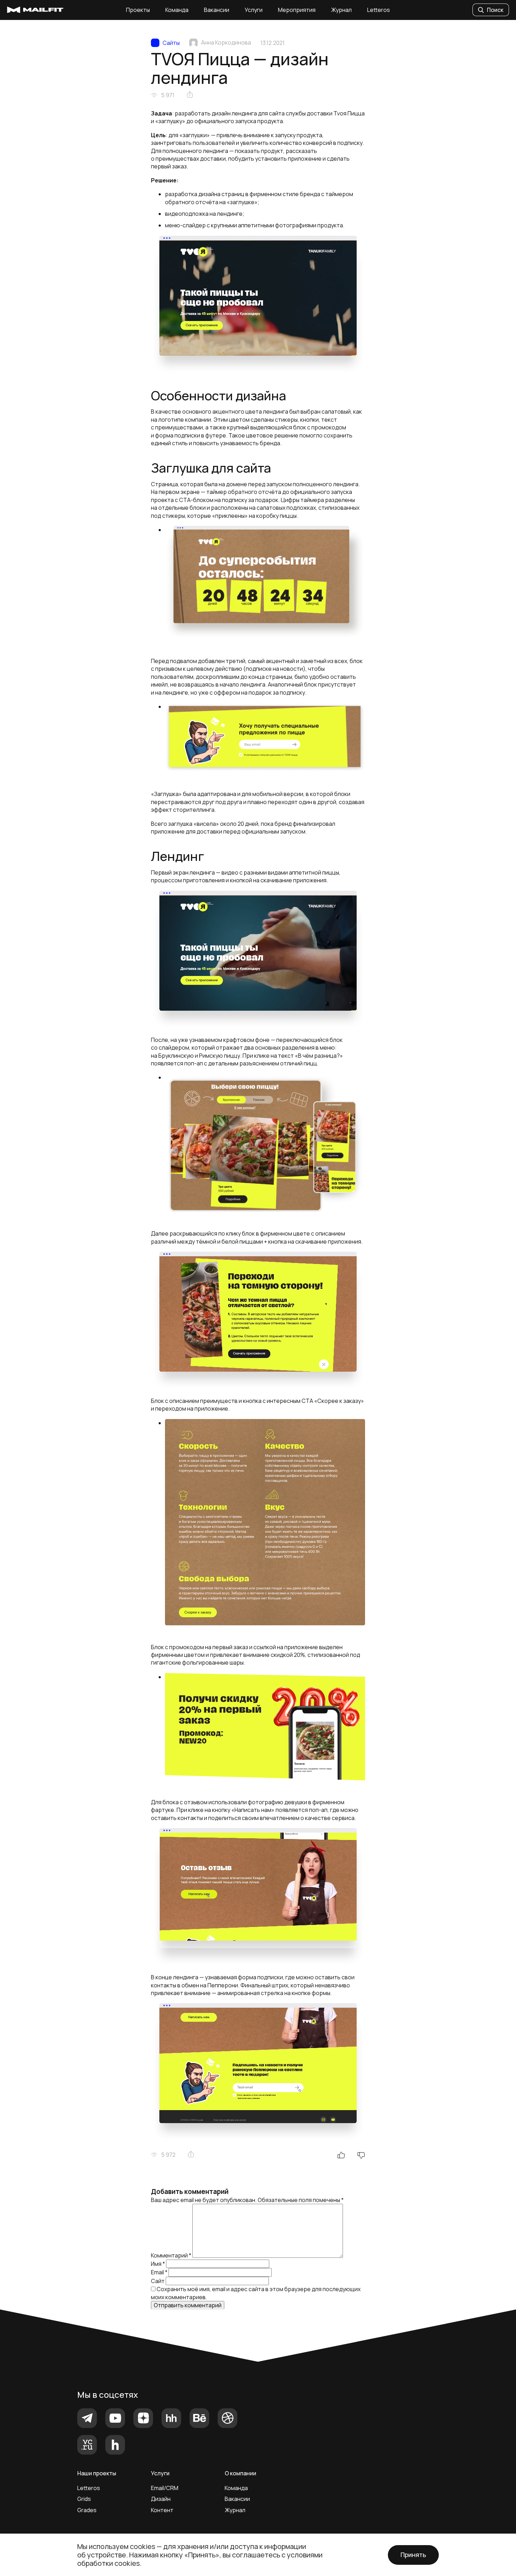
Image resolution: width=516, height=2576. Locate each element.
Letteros (379, 10)
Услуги (254, 10)
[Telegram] (87, 2418)
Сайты (171, 43)
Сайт (158, 2281)
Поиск (495, 10)
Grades (87, 2510)
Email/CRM (165, 2488)
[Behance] (199, 2418)
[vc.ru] (87, 2445)
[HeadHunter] (171, 2418)
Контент (162, 2510)
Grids (84, 2499)
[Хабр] (115, 2445)
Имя (158, 2264)
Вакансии (217, 10)
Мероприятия (297, 10)
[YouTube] (115, 2418)
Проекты (138, 10)
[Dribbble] (227, 2418)
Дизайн (161, 2499)
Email (159, 2272)
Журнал (341, 10)
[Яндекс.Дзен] (143, 2418)
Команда (177, 10)
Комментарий (171, 2256)
